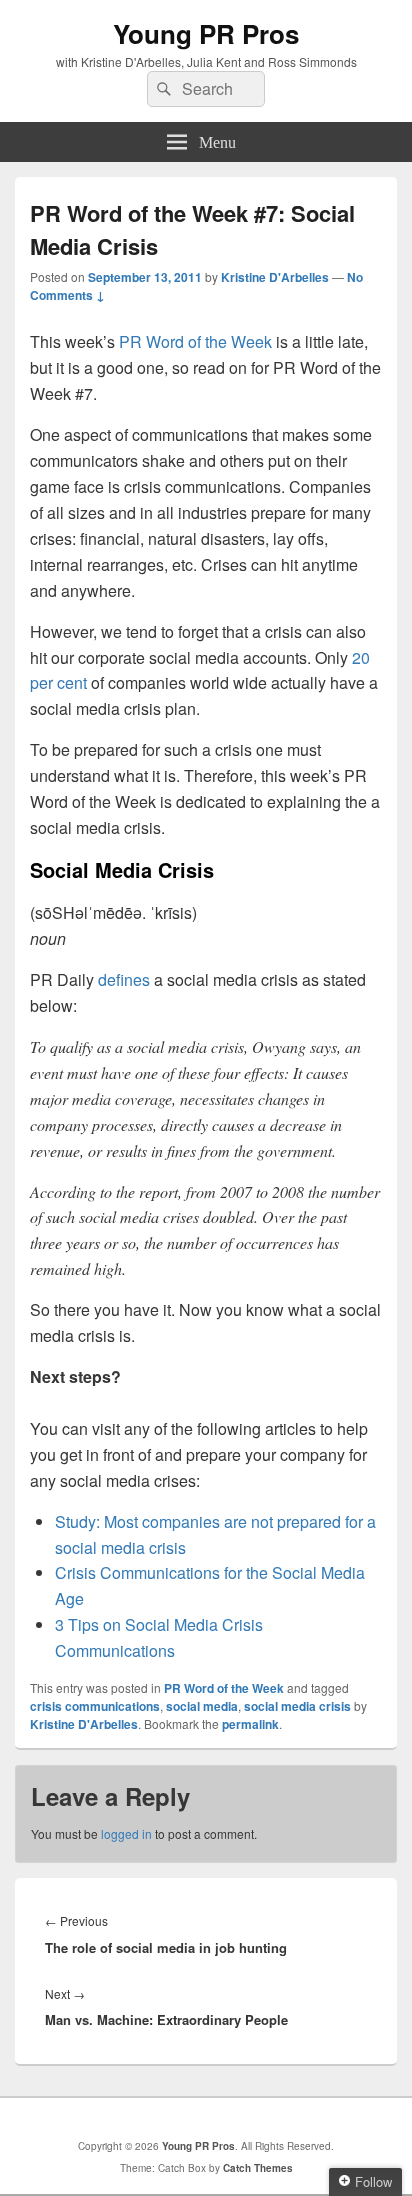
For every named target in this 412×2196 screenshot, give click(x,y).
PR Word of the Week (195, 341)
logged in (126, 1833)
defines (124, 979)
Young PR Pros (206, 33)
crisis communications (95, 1706)
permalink (250, 1724)
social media (202, 1706)
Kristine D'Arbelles (275, 277)
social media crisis (297, 1706)
